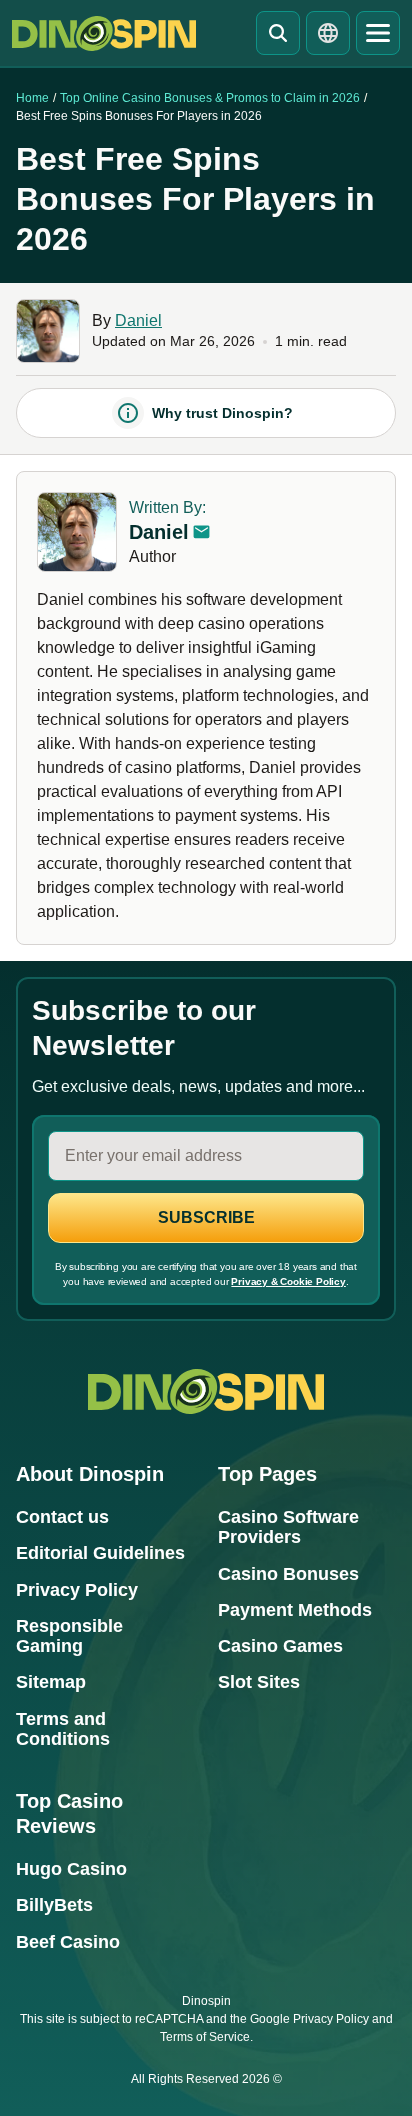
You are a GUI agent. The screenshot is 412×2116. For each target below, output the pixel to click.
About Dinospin (90, 1474)
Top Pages (267, 1474)
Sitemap (51, 1682)
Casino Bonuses (288, 1574)
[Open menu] (378, 33)
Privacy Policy (77, 1590)
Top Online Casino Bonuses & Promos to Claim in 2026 (210, 98)
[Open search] (278, 33)
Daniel (138, 320)
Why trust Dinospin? (222, 413)
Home (32, 98)
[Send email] (201, 532)
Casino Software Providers (288, 1527)
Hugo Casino (71, 1869)
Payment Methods (295, 1610)
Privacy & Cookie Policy (288, 1281)
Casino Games (280, 1646)
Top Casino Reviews (69, 1813)
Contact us (62, 1517)
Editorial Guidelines (100, 1553)
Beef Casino (68, 1942)
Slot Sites (259, 1682)
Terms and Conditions (63, 1729)
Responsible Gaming (69, 1636)
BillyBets (54, 1905)
